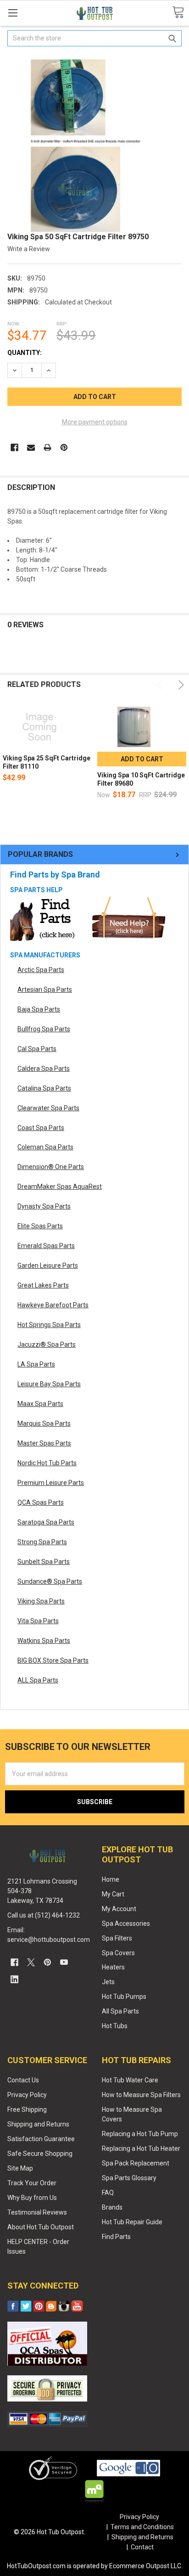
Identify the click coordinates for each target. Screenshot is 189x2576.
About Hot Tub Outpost (41, 2227)
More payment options (95, 422)
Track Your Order (32, 2183)
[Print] (47, 447)
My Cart (113, 1894)
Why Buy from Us (32, 2198)
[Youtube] (64, 1962)
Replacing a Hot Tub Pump (140, 2134)
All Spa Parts (120, 2011)
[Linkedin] (14, 1979)
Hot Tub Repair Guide (132, 2222)
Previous (161, 685)
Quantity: (25, 353)
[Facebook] (14, 447)
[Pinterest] (64, 447)
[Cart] (178, 13)
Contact (142, 2547)
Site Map (20, 2168)
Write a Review (29, 249)
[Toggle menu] (13, 13)
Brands (112, 2207)
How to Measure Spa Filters (141, 2095)
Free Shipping (27, 2109)
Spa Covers (118, 1953)
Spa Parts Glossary (129, 2178)
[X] (31, 1962)
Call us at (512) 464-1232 (44, 1915)
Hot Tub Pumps (124, 1997)
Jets (108, 1982)
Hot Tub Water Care (130, 2080)
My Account (119, 1909)
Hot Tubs (115, 2026)
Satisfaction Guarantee (41, 2139)
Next (180, 685)
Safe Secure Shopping (40, 2154)
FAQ (108, 2193)
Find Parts (116, 2237)
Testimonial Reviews (37, 2212)
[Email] (31, 447)
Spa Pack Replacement (136, 2163)
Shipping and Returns (38, 2124)
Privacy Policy (27, 2095)
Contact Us (23, 2080)
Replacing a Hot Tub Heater (141, 2149)
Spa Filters (117, 1938)
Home (111, 1879)
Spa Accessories (126, 1924)
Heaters (113, 1967)
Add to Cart (142, 759)
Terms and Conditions (142, 2527)
